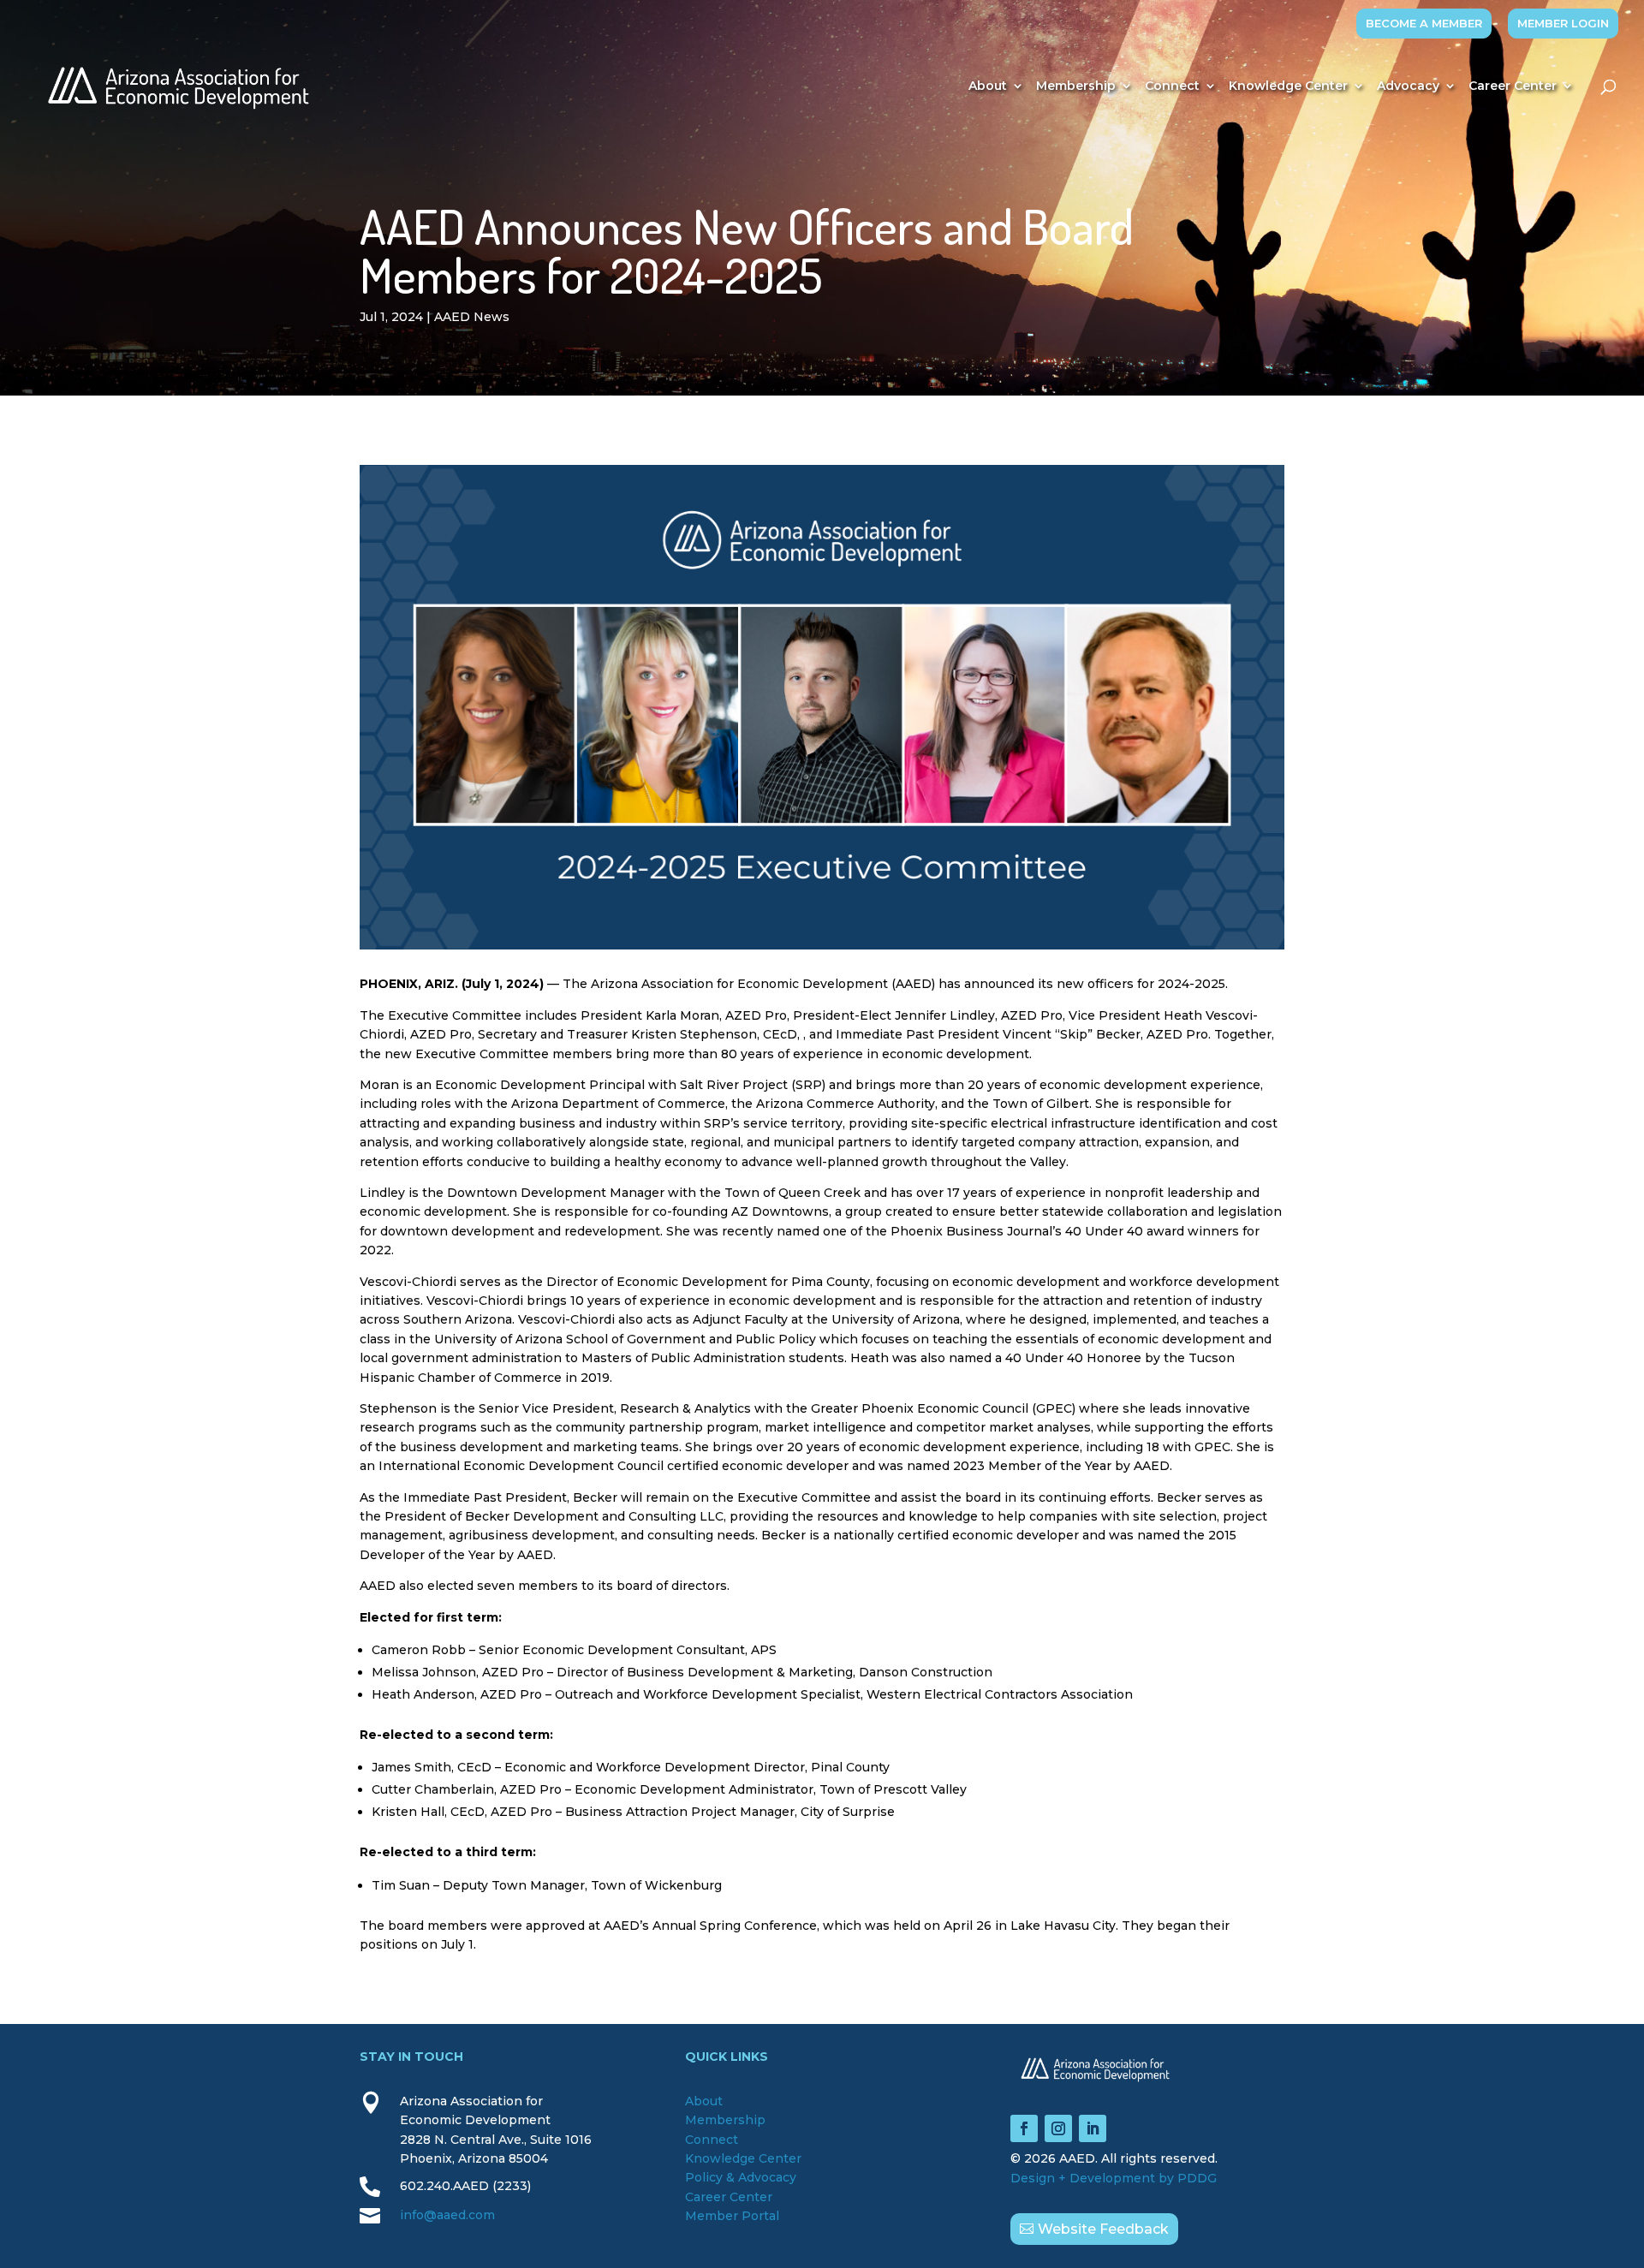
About (988, 86)
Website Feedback (1103, 2229)
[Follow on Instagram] (1058, 2128)
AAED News (472, 317)
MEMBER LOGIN (1563, 23)
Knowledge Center (1288, 86)
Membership (1076, 86)
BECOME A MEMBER (1424, 23)
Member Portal (732, 2216)
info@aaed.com (447, 2215)
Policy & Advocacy (741, 2177)
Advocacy (1408, 86)
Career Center (1513, 86)
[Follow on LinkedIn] (1093, 2128)
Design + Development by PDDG (1114, 2178)
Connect (1172, 86)
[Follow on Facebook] (1024, 2128)
